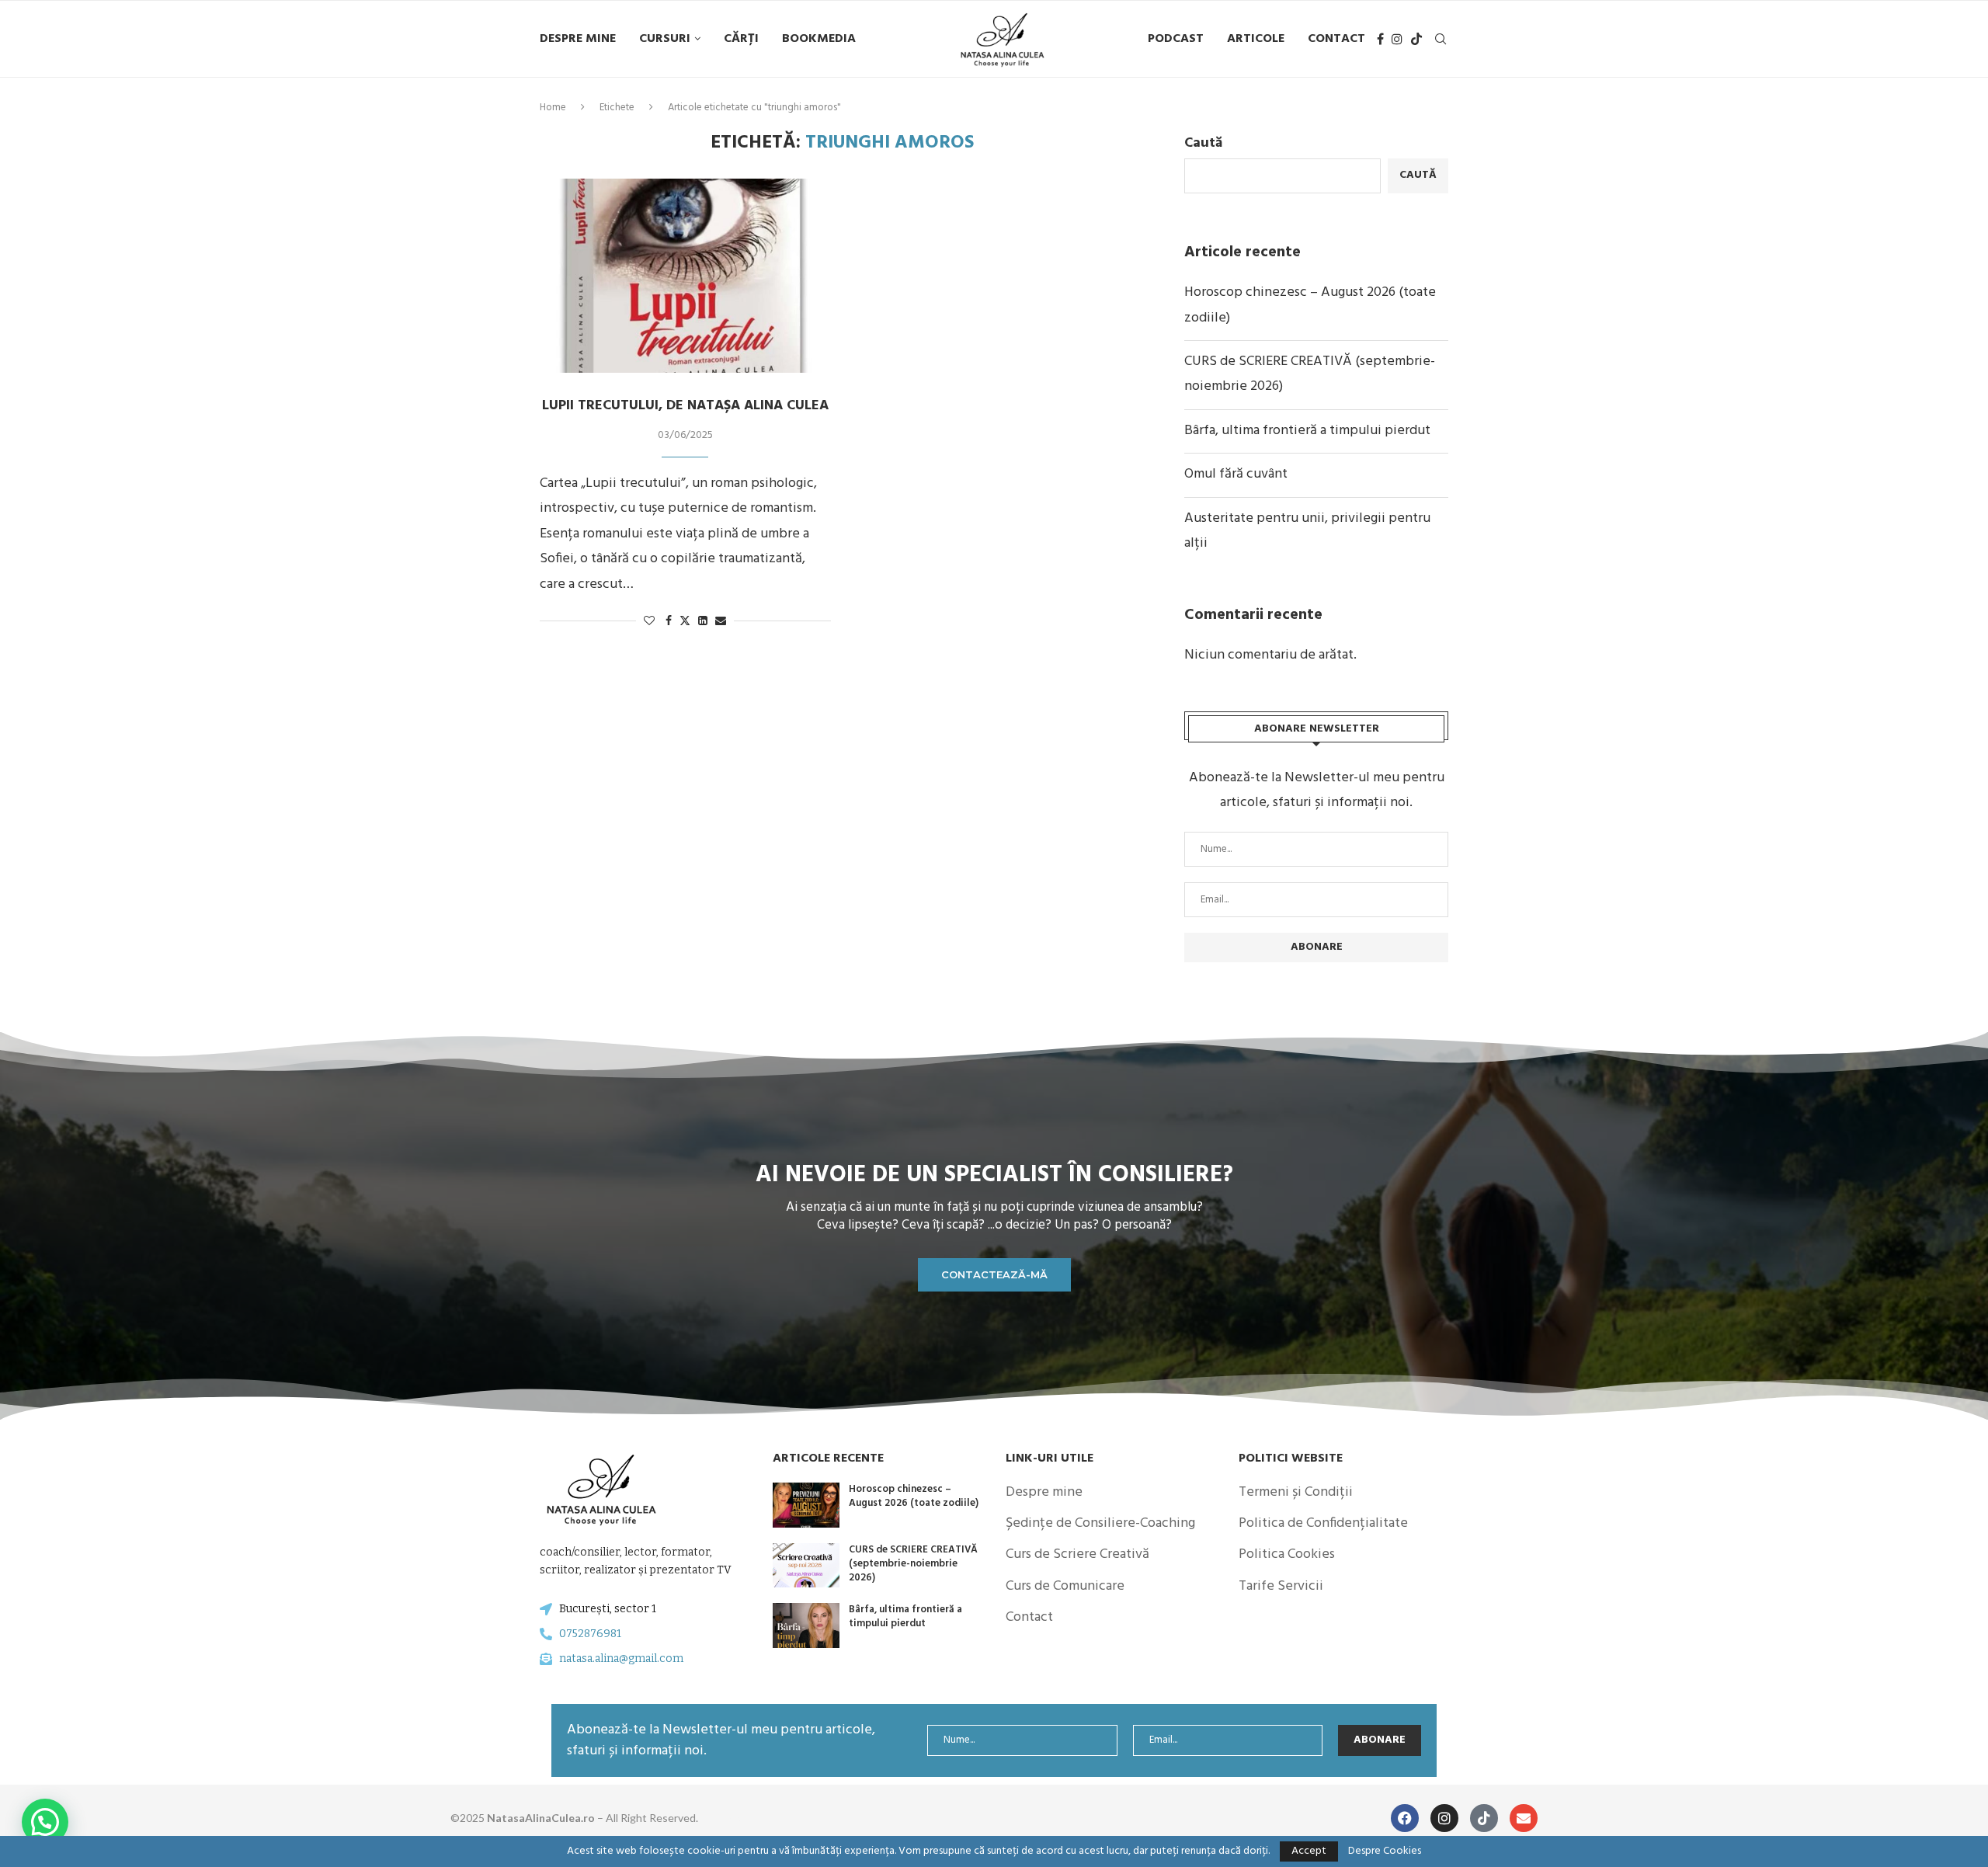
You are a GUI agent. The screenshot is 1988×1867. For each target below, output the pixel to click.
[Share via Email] (721, 622)
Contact (1336, 39)
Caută (1203, 143)
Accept (1309, 1851)
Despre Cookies (1385, 1851)
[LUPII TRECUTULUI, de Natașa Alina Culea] (685, 276)
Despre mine (578, 39)
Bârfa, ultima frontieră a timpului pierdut (1307, 431)
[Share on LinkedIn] (703, 622)
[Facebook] (1380, 39)
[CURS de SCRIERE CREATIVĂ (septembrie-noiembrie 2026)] (806, 1566)
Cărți (741, 39)
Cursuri (665, 39)
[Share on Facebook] (669, 622)
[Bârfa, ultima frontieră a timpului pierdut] (806, 1625)
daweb (733, 1818)
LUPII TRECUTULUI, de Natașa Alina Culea (685, 406)
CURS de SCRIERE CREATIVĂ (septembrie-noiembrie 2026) (913, 1564)
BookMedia (819, 39)
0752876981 (590, 1634)
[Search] (1441, 39)
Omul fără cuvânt (1236, 474)
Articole (1256, 39)
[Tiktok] (1416, 39)
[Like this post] (649, 622)
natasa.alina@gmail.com (621, 1658)
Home (553, 108)
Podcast (1176, 39)
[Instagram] (1397, 39)
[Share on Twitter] (685, 622)
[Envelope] (1524, 1818)
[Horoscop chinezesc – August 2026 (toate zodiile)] (806, 1505)
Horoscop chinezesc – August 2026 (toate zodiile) (914, 1496)
